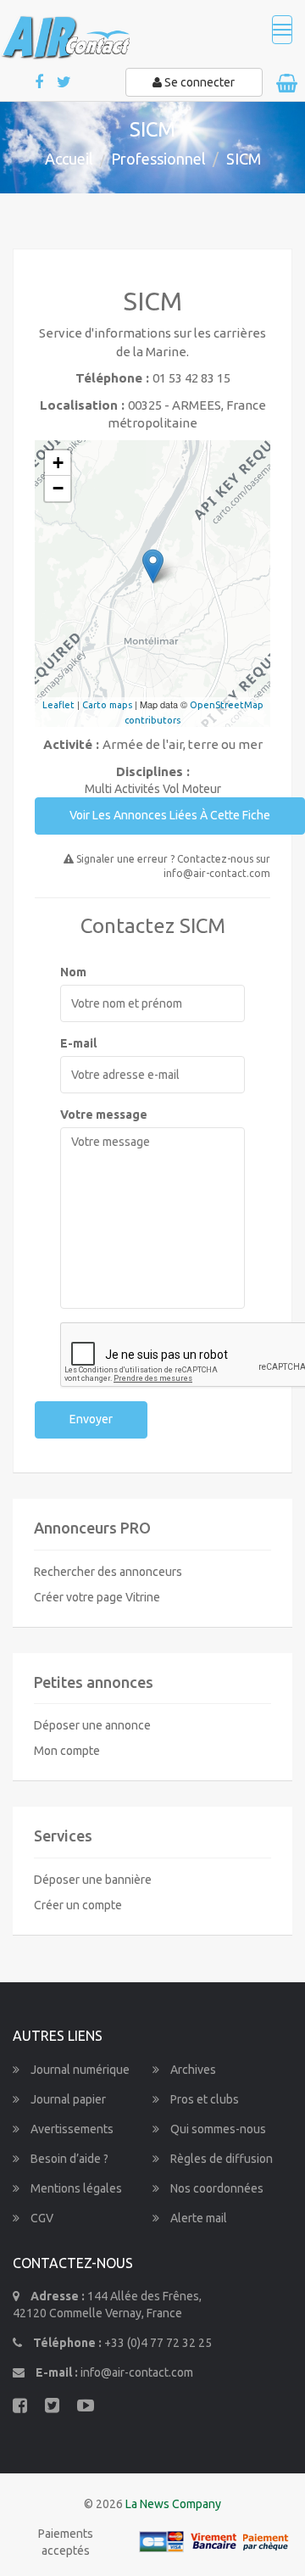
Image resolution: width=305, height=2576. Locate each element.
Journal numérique (79, 2070)
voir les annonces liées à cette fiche (170, 815)
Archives (192, 2070)
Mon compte (67, 1751)
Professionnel (158, 159)
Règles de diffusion (220, 2159)
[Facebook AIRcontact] (40, 83)
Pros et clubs (203, 2099)
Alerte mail (197, 2218)
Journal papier (67, 2099)
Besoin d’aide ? (68, 2159)
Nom (73, 972)
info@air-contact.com (137, 2372)
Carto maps (107, 705)
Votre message (104, 1115)
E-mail (78, 1043)
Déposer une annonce (92, 1725)
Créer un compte (78, 1905)
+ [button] (58, 463)
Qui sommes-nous (217, 2129)
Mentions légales (75, 2188)
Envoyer (91, 1419)
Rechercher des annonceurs (108, 1572)
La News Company (173, 2504)
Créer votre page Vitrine (97, 1597)
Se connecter (198, 82)
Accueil (69, 159)
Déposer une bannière (93, 1880)
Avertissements (71, 2129)
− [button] (58, 488)
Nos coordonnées (216, 2188)
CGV (41, 2218)
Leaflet (58, 705)
